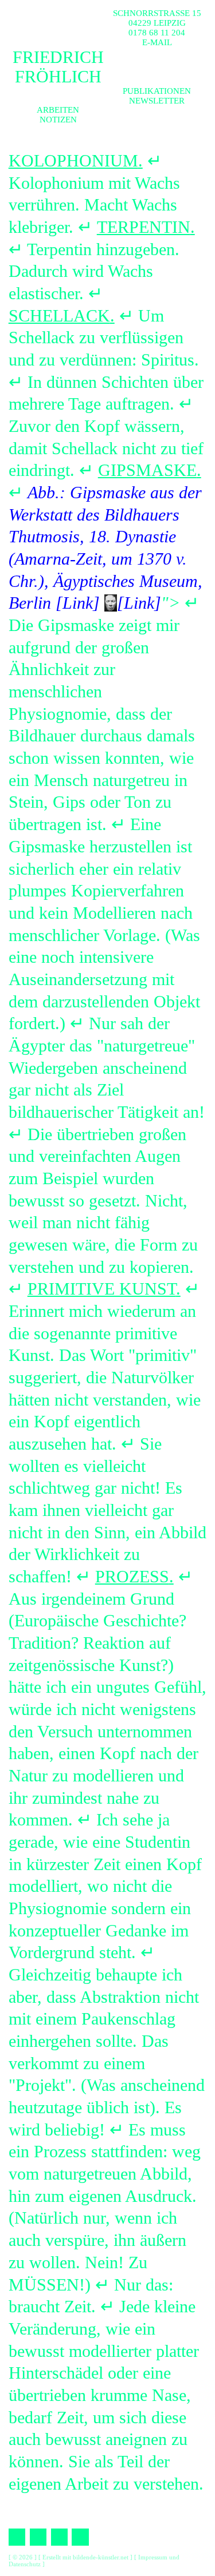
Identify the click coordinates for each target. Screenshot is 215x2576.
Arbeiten (58, 110)
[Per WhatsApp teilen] (60, 2537)
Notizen (58, 120)
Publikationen (157, 91)
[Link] (78, 603)
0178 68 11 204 (157, 33)
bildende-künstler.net (101, 2557)
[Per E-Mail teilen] (80, 2537)
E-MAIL (157, 42)
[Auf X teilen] (38, 2537)
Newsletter (157, 101)
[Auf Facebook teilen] (17, 2537)
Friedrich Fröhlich (58, 67)
